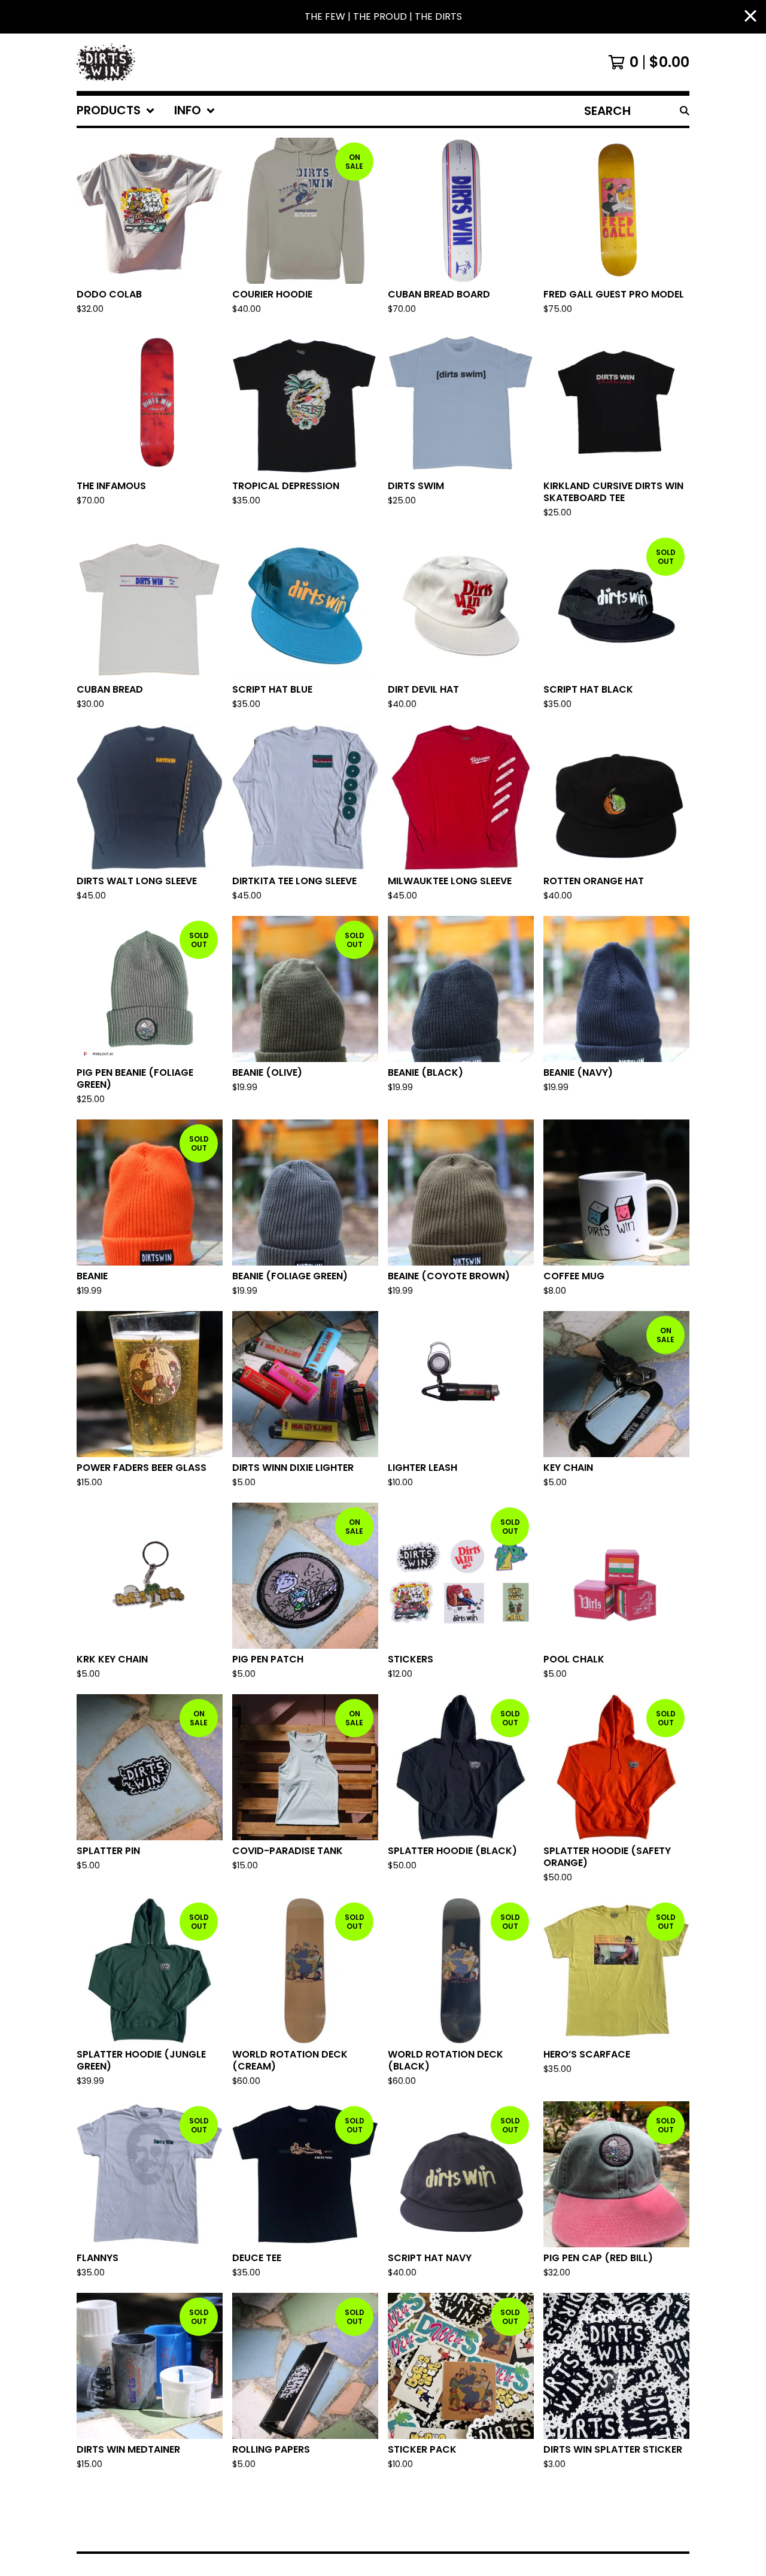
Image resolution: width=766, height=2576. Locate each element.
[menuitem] (116, 111)
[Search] (685, 111)
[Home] (106, 62)
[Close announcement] (750, 17)
